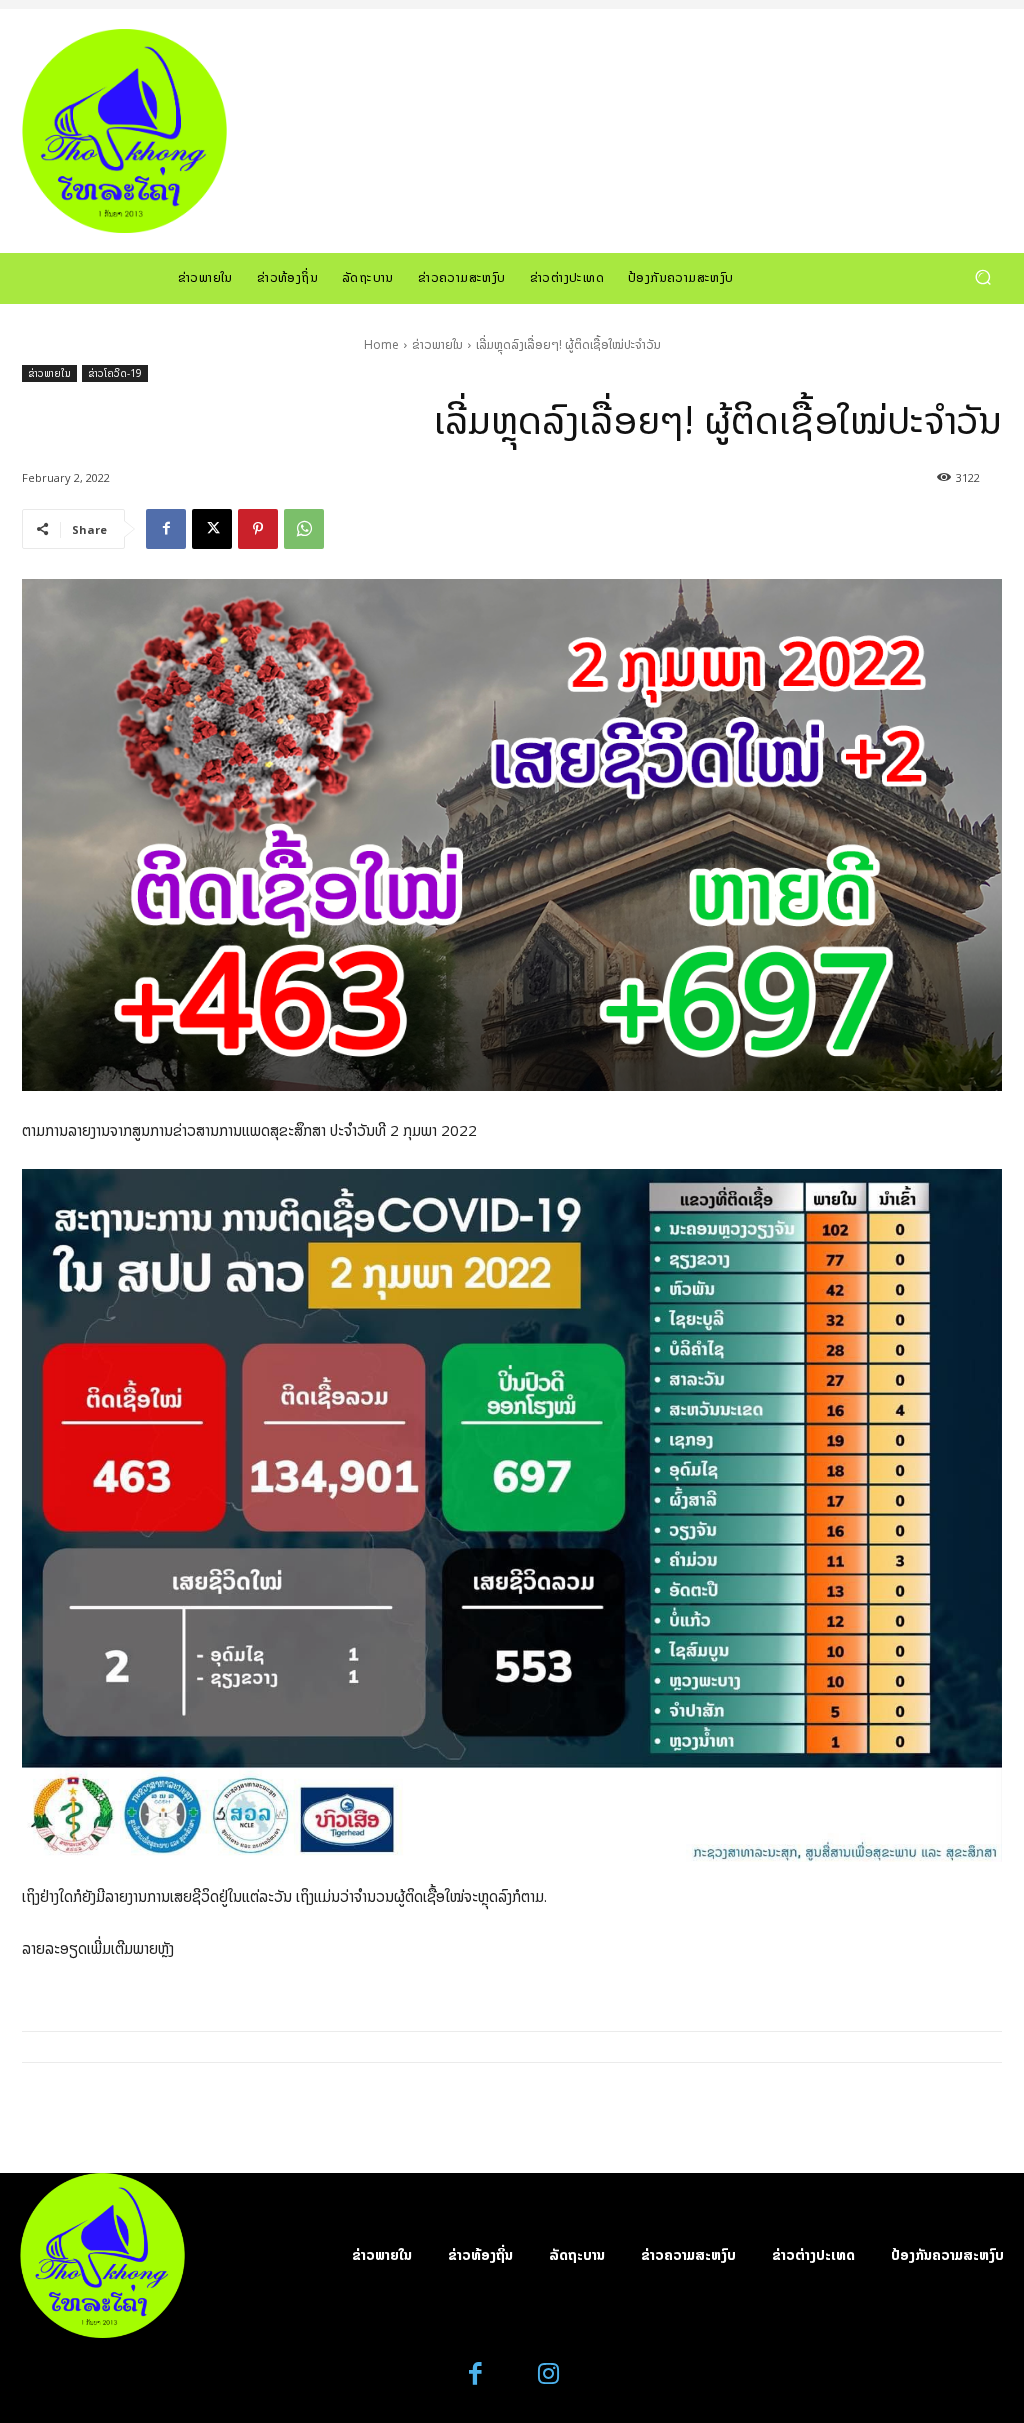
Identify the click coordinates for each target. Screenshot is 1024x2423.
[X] (212, 529)
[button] (982, 277)
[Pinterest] (258, 529)
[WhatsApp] (304, 529)
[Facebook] (166, 529)
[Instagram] (548, 2374)
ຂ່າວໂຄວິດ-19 (115, 373)
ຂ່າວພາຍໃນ (437, 344)
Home (381, 344)
